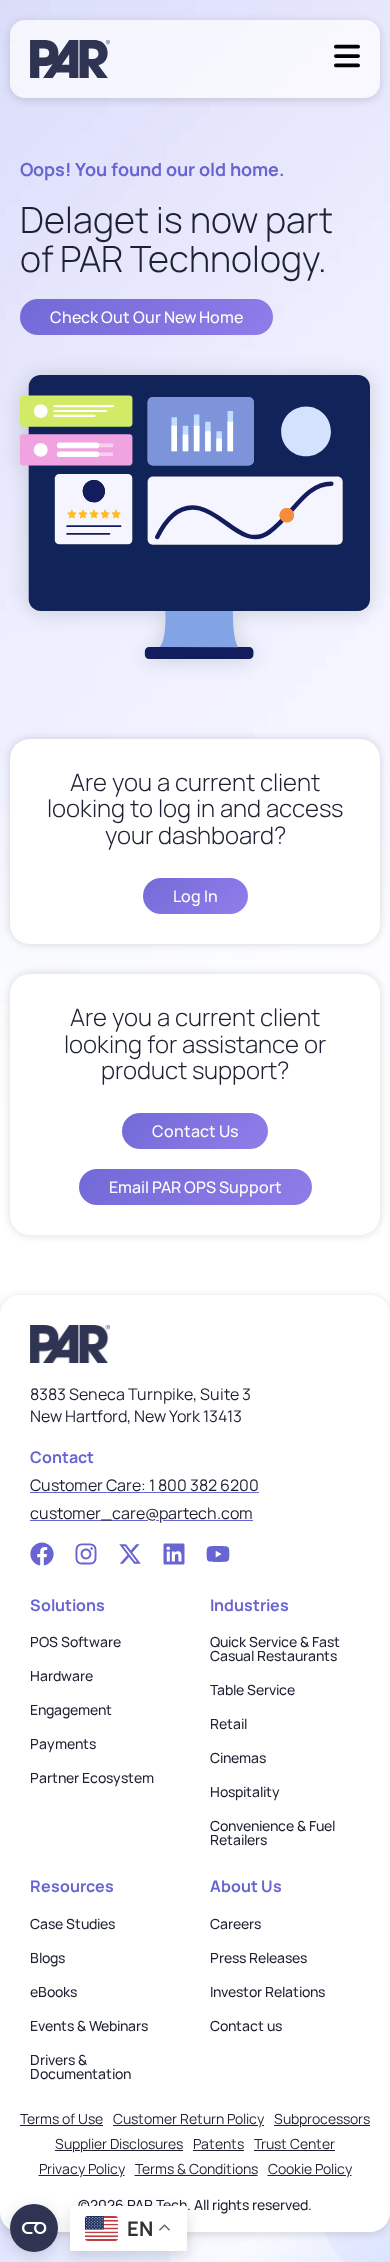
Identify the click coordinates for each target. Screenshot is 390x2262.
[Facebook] (42, 1554)
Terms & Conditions (196, 2168)
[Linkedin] (174, 1554)
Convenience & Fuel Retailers (272, 1833)
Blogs (47, 1958)
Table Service (252, 1690)
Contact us (246, 2026)
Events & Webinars (89, 2026)
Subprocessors (322, 2118)
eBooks (53, 1992)
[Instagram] (86, 1554)
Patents (218, 2143)
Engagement (71, 1710)
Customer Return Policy (188, 2118)
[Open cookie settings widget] (34, 2228)
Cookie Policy (310, 2168)
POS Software (75, 1642)
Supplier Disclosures (119, 2143)
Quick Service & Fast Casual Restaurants (275, 1649)
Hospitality (245, 1792)
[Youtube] (218, 1554)
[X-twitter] (130, 1554)
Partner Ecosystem (92, 1778)
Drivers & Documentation (80, 2067)
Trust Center (294, 2143)
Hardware (61, 1676)
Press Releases (258, 1958)
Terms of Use (61, 2118)
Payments (63, 1744)
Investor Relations (267, 1992)
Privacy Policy (82, 2168)
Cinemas (238, 1758)
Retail (228, 1724)
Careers (235, 1924)
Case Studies (72, 1924)
